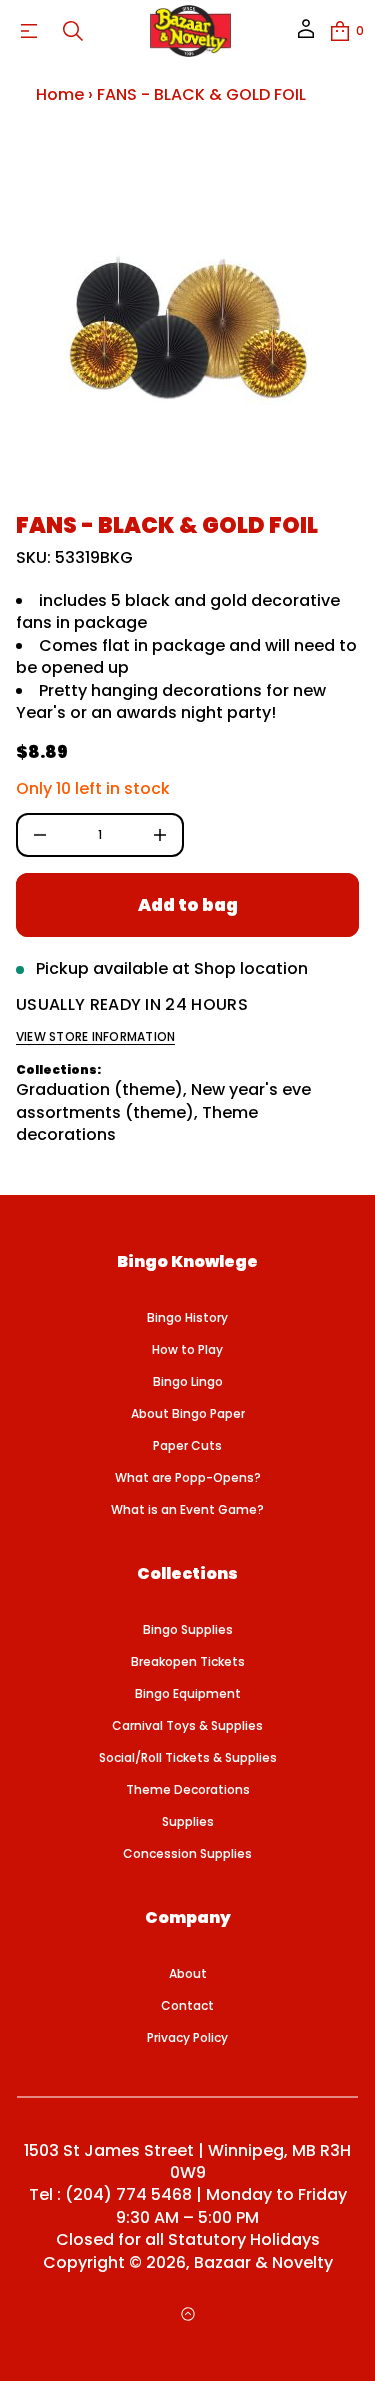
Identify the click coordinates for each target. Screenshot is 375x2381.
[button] (73, 31)
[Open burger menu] (29, 31)
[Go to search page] (73, 31)
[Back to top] (188, 2314)
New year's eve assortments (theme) (163, 1100)
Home (60, 94)
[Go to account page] (306, 35)
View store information (95, 1037)
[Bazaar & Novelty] (191, 31)
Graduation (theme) (99, 1089)
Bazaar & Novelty (263, 2263)
